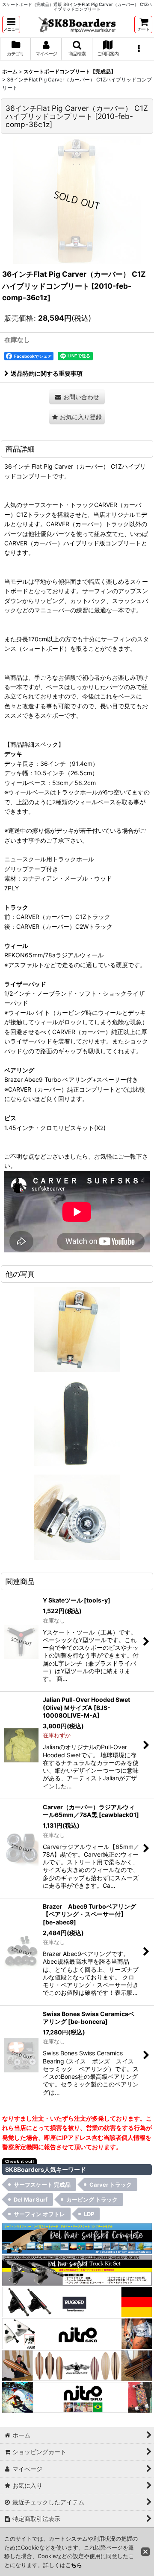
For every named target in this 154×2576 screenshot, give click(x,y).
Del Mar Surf (31, 2199)
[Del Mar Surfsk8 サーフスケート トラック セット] (77, 2270)
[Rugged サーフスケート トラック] (77, 2301)
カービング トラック (92, 2199)
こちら (74, 2565)
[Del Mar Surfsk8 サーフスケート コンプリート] (77, 2238)
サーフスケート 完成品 (42, 2185)
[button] (11, 25)
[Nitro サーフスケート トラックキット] (77, 2333)
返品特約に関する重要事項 (47, 373)
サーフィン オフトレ (39, 2214)
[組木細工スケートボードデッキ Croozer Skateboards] (77, 2365)
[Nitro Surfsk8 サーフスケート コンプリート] (77, 2397)
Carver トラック (111, 2185)
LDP (89, 2214)
